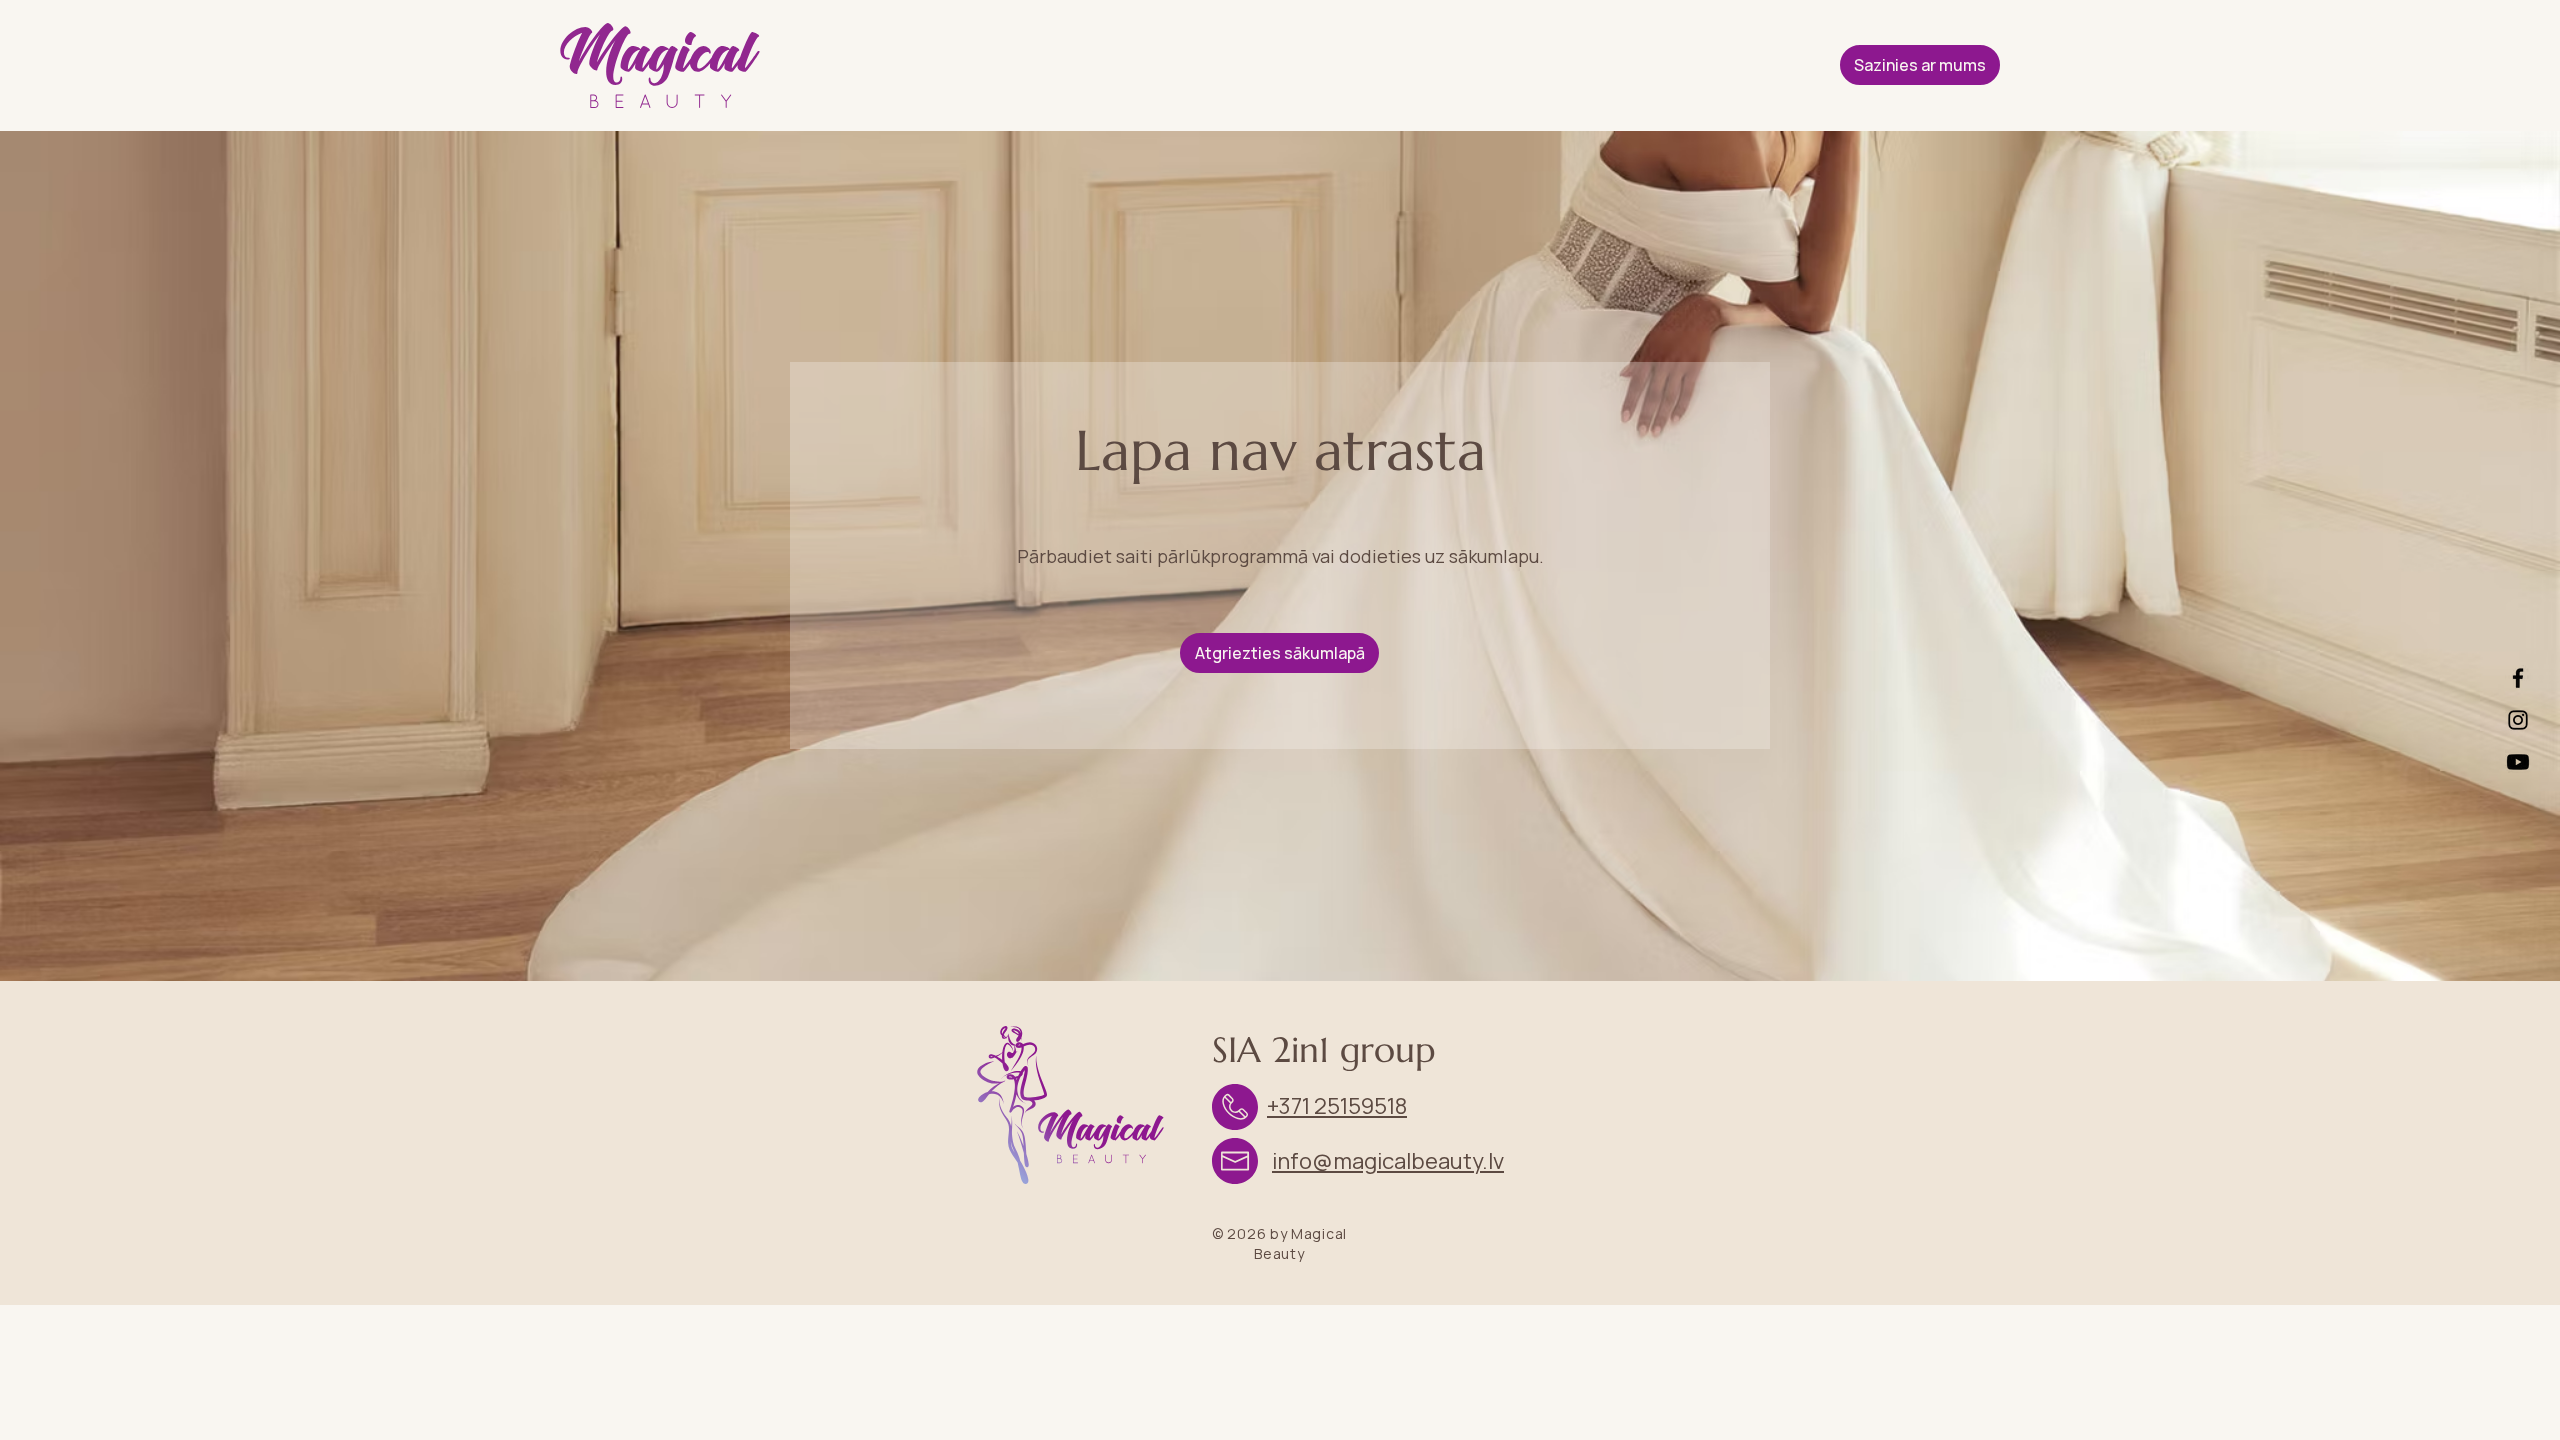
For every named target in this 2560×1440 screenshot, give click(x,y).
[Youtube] (2518, 762)
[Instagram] (2518, 720)
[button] (1920, 65)
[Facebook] (2518, 678)
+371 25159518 (1337, 1106)
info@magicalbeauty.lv (1388, 1161)
